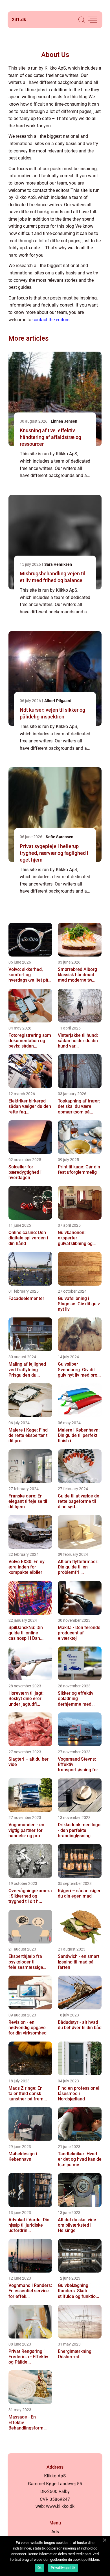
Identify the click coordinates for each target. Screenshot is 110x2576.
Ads (55, 2532)
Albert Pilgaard (58, 701)
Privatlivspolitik (63, 2568)
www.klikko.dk (60, 2506)
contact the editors (51, 320)
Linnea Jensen (64, 421)
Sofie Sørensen (60, 837)
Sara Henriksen (58, 564)
